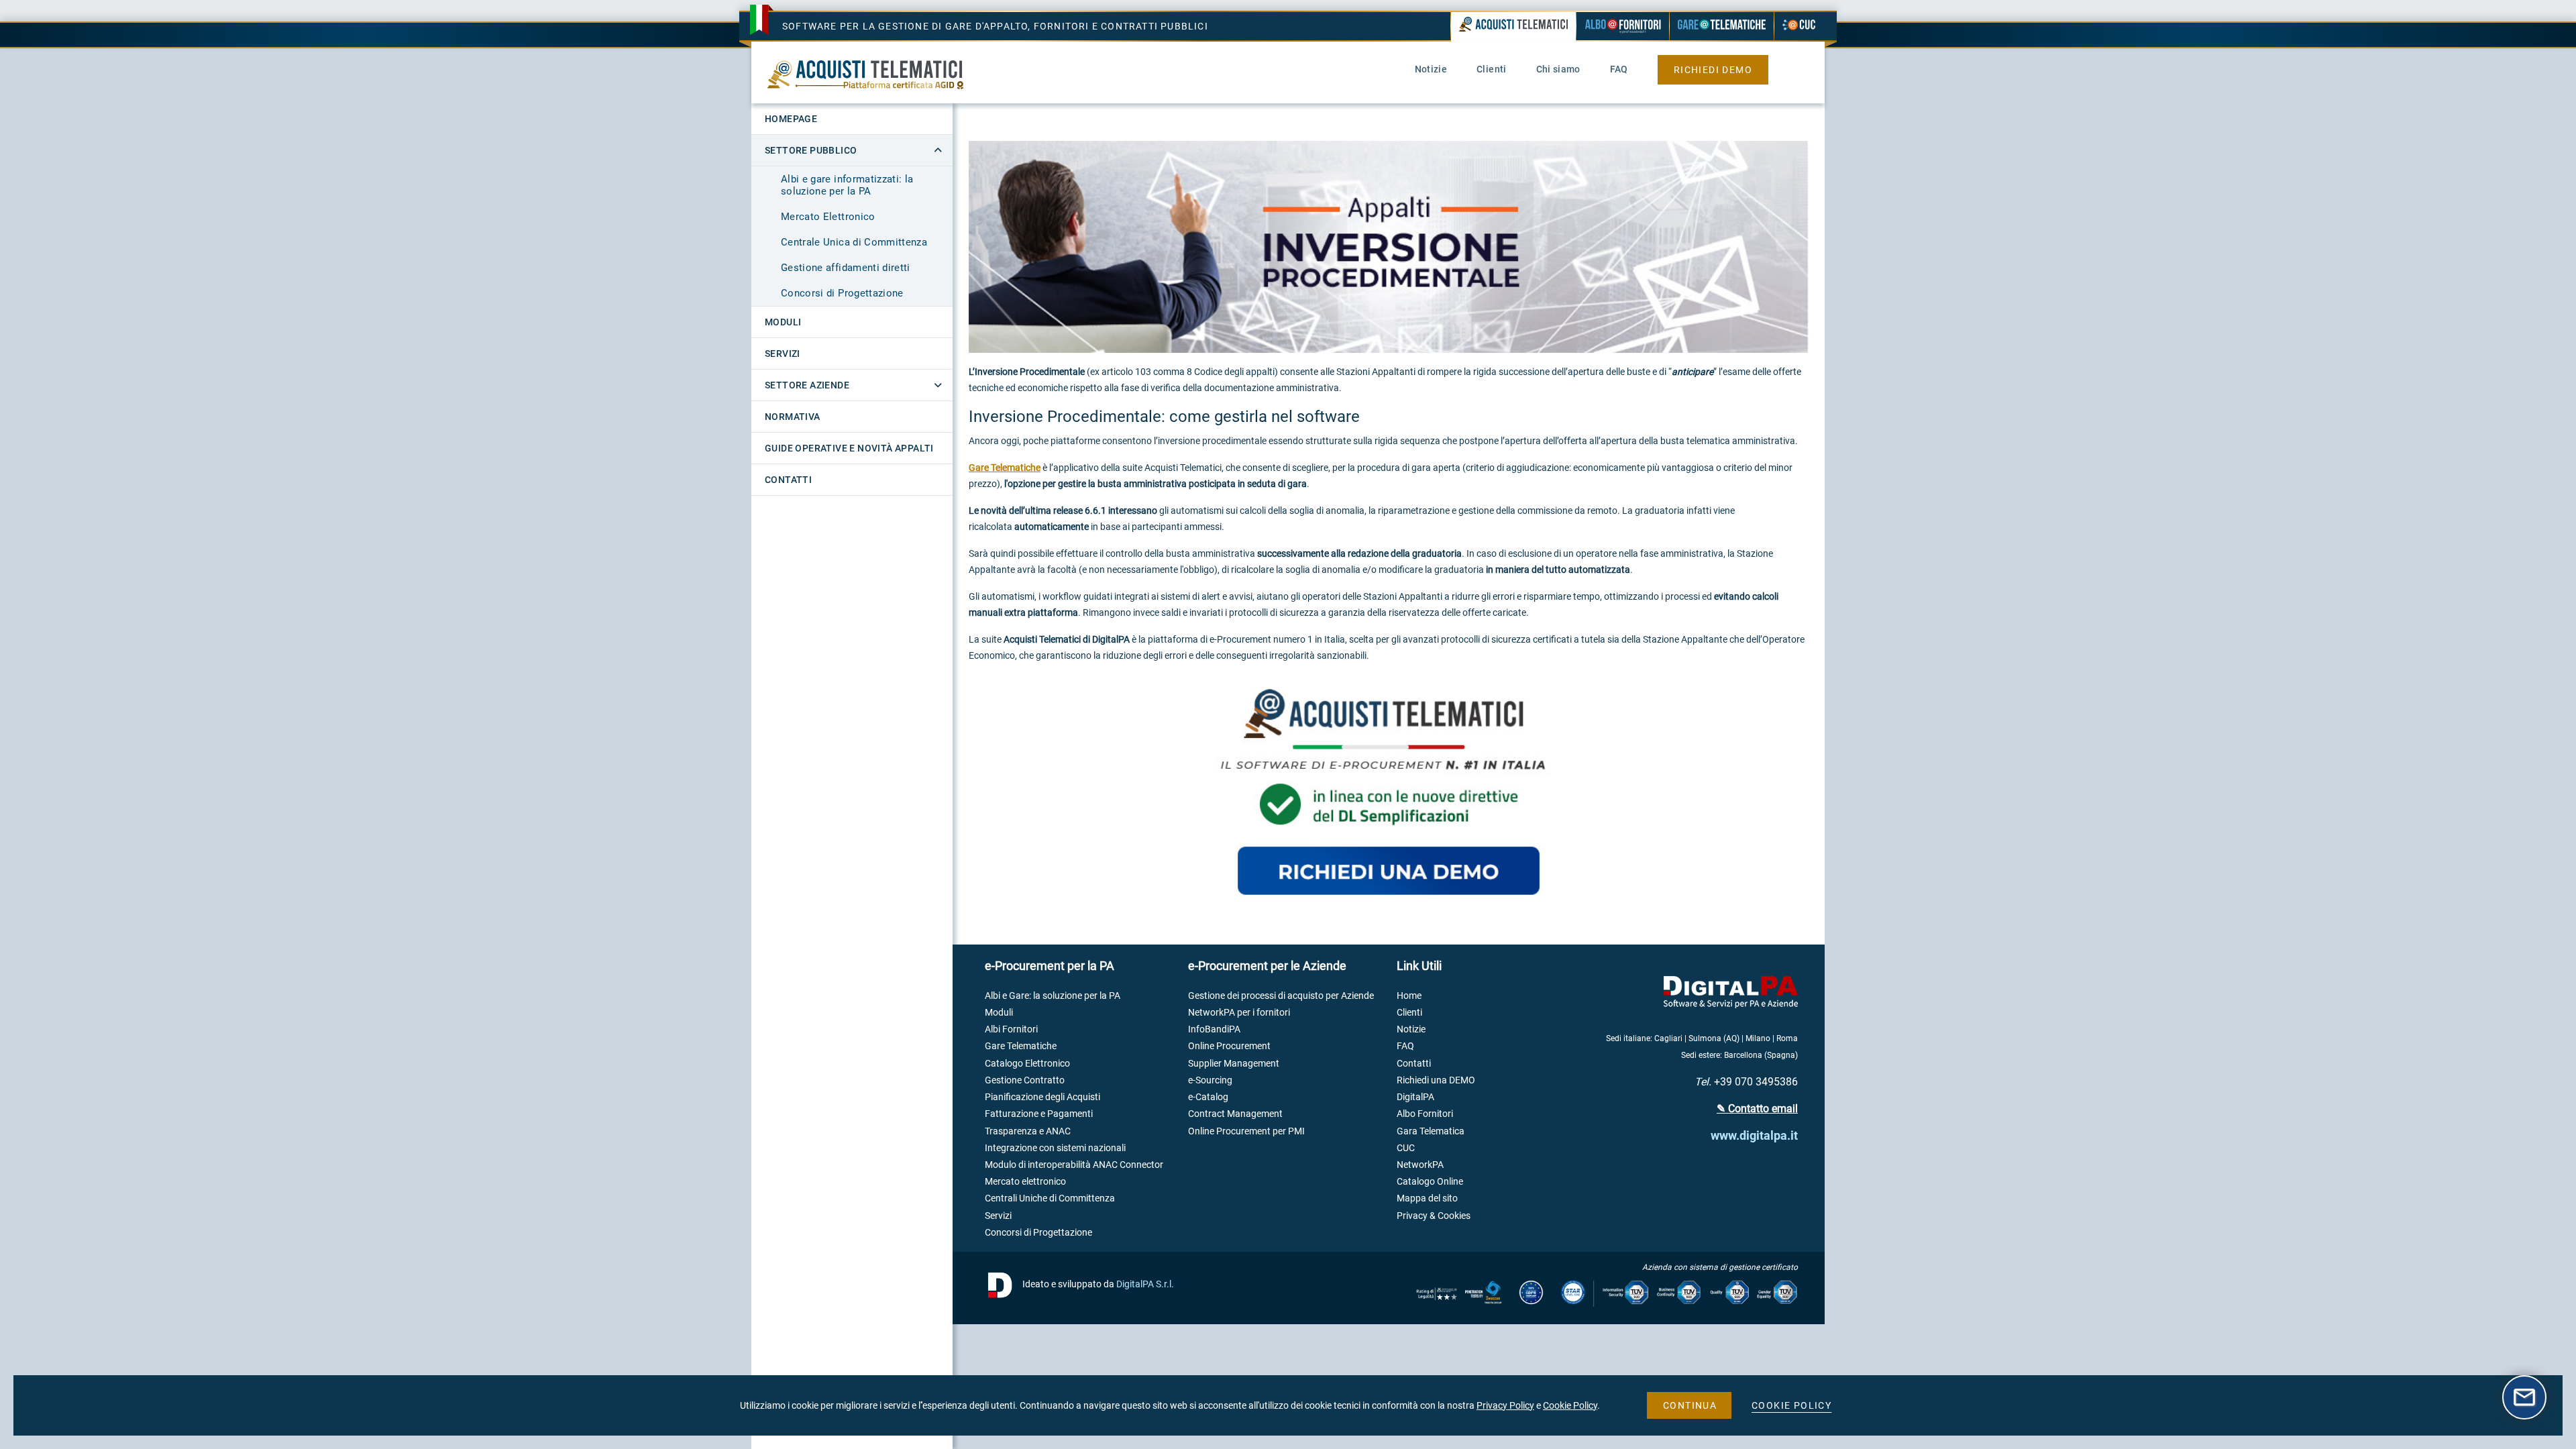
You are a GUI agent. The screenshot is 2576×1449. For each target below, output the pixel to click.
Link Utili (1419, 966)
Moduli (999, 1012)
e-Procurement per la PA (1050, 966)
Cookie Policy (1570, 1405)
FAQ (1405, 1046)
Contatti (1414, 1063)
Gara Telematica (1431, 1131)
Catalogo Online (1430, 1181)
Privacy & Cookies (1434, 1216)
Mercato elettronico (1025, 1181)
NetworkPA (1420, 1165)
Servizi (998, 1216)
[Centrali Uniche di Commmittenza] (1799, 26)
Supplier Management (1234, 1063)
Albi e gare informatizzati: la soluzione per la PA (847, 185)
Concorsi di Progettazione (842, 293)
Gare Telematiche (1005, 468)
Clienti (1409, 1012)
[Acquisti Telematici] (1513, 28)
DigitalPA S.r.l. (1145, 1283)
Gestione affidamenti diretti (846, 268)
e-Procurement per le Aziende (1267, 966)
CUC (1406, 1148)
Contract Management (1235, 1114)
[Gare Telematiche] (1722, 26)
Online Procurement (1229, 1046)
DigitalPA (1415, 1097)
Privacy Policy (1505, 1405)
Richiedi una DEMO (1436, 1080)
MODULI (783, 322)
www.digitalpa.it (1754, 1135)
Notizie (1411, 1029)
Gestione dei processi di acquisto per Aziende (1281, 996)
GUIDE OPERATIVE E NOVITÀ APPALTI (849, 448)
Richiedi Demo (1713, 70)
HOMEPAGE (791, 119)
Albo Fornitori (1425, 1114)
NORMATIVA (793, 417)
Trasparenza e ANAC (1028, 1131)
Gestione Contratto (1025, 1080)
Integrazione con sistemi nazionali (1055, 1148)
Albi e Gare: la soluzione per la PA (1053, 996)
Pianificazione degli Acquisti (1042, 1097)
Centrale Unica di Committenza (854, 242)
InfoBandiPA (1214, 1029)
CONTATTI (788, 480)
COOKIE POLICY (1791, 1405)
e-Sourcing (1210, 1080)
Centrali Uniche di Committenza (1050, 1198)
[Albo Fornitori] (1623, 26)
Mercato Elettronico (828, 217)
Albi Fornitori (1011, 1029)
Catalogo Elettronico (1027, 1063)
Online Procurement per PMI (1246, 1131)
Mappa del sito (1427, 1198)
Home (1409, 996)
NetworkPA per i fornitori (1239, 1012)
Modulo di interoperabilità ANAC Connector (1074, 1165)
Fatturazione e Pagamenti (1039, 1114)
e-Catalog (1208, 1097)
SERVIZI (783, 354)
